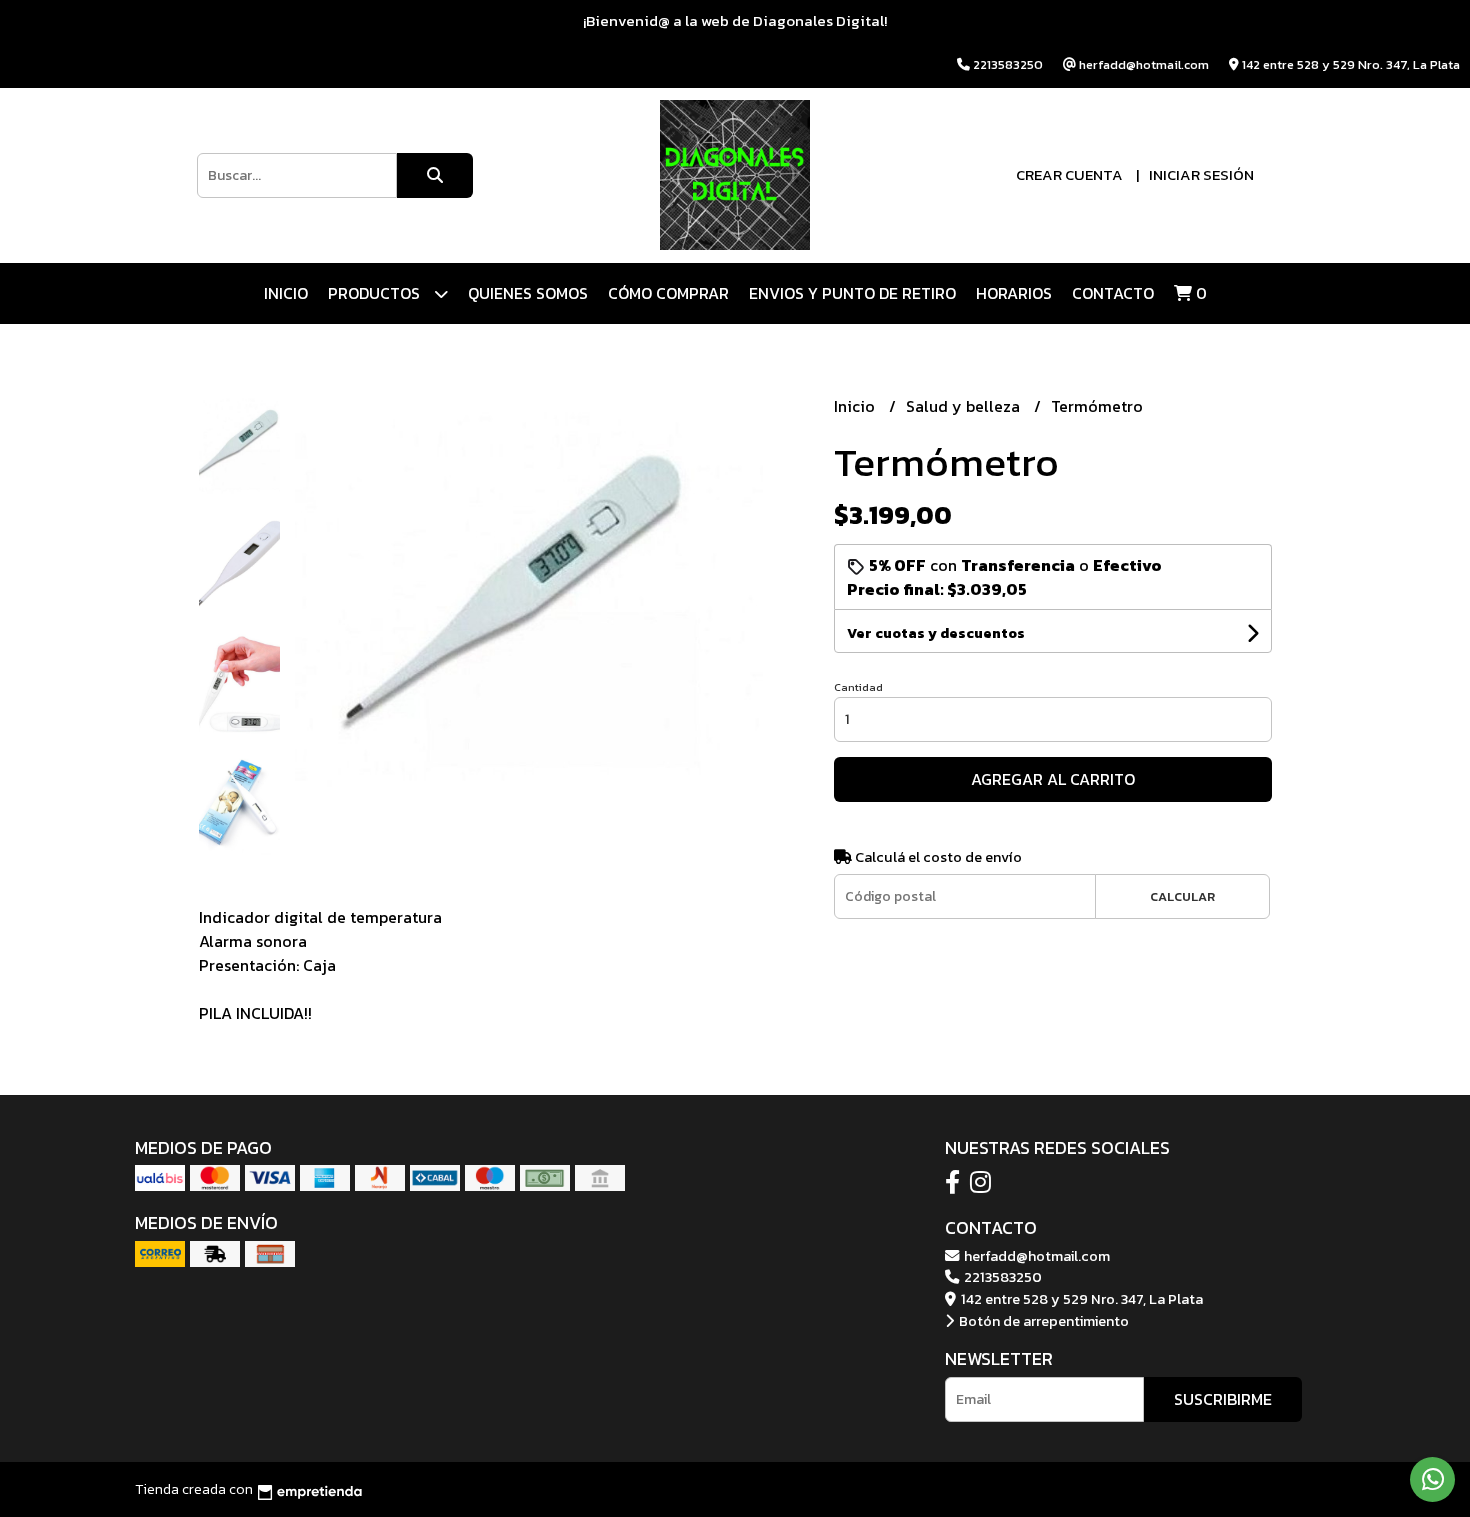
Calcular (1182, 896)
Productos (376, 293)
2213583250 (1001, 1277)
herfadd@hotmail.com (1035, 1256)
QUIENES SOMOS (528, 293)
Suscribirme (1223, 1399)
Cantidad (858, 687)
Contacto (1113, 293)
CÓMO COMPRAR (668, 293)
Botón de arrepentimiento (1042, 1321)
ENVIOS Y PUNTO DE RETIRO (852, 293)
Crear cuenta (1069, 174)
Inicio (286, 293)
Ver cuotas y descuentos (936, 633)
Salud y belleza (965, 406)
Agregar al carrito (1053, 779)
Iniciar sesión (1201, 174)
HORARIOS (1014, 293)
